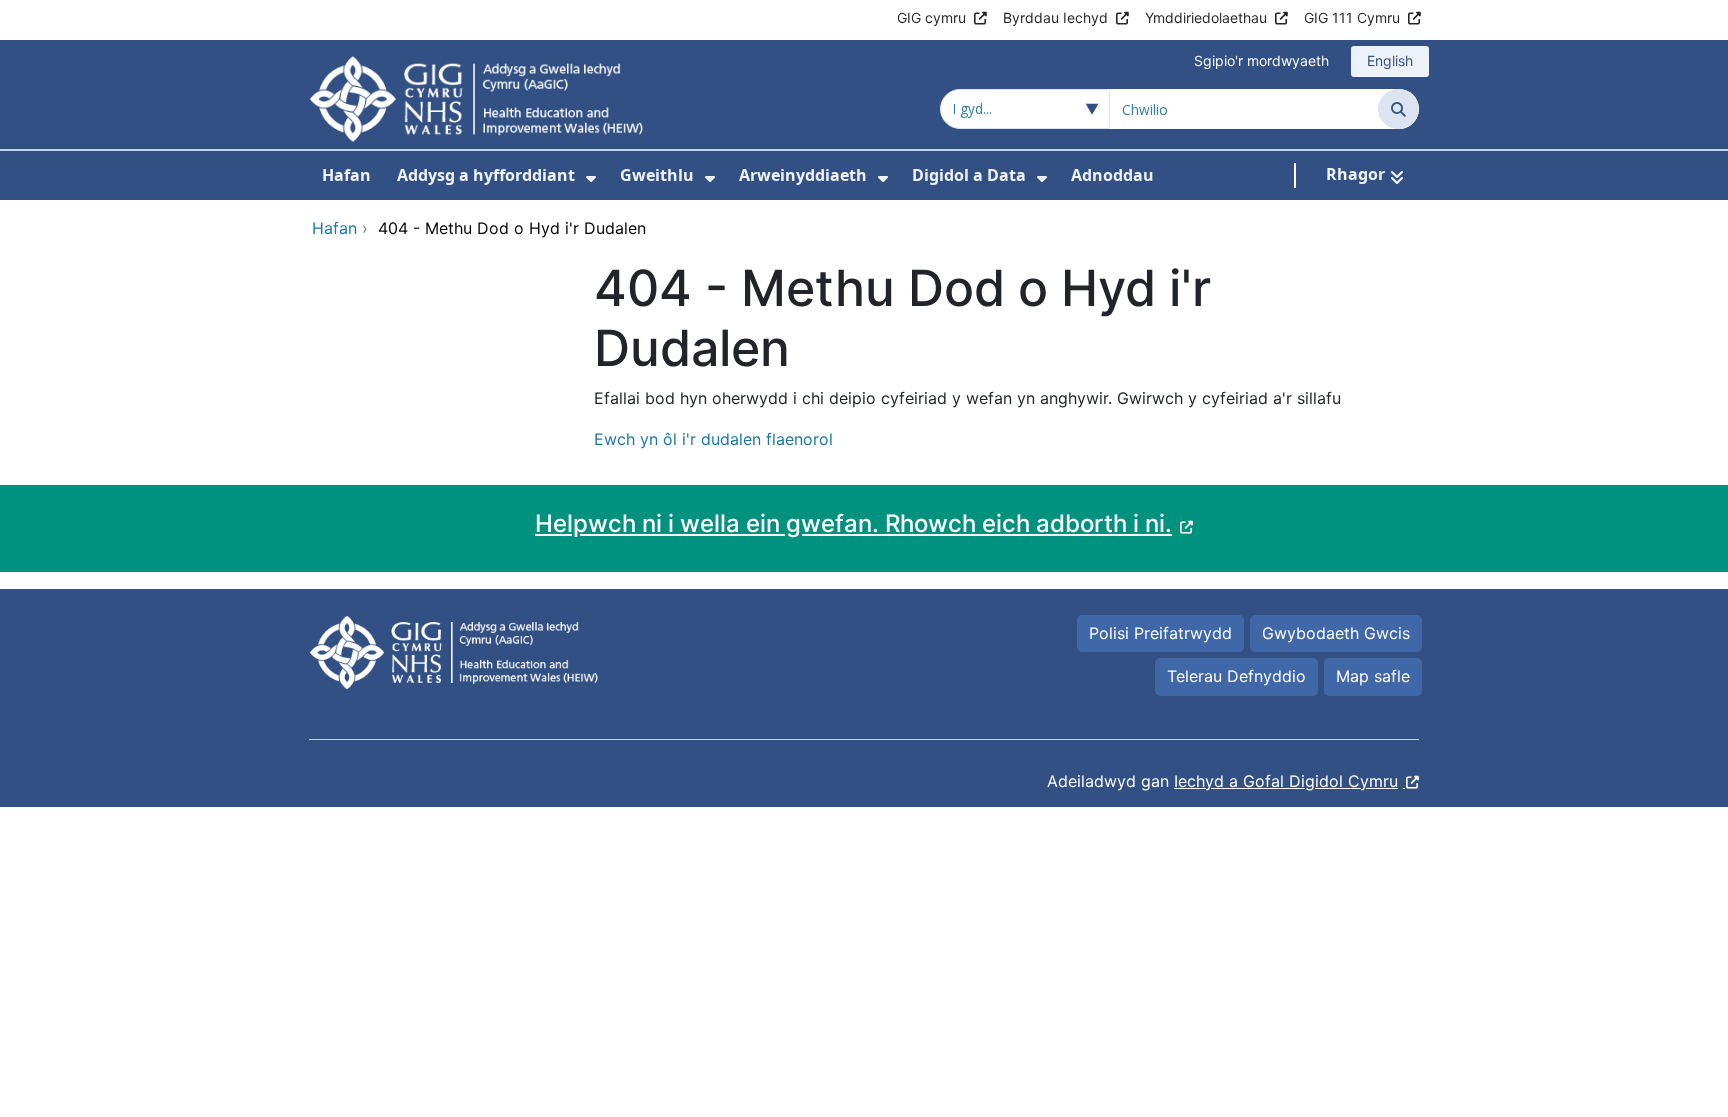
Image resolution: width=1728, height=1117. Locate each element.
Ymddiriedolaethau (1206, 17)
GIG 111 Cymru (1352, 17)
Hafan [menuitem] (346, 175)
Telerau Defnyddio (1236, 676)
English (1390, 60)
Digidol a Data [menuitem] (969, 175)
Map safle (1373, 676)
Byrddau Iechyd (1055, 17)
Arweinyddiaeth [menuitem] (803, 175)
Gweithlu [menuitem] (657, 175)
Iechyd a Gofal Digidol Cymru (1286, 781)
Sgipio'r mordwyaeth (1261, 60)
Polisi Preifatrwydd (1160, 633)
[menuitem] (591, 178)
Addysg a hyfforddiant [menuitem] (486, 175)
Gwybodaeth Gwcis (1336, 633)
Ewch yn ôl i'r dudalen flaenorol (713, 439)
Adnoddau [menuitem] (1112, 175)
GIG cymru (931, 17)
